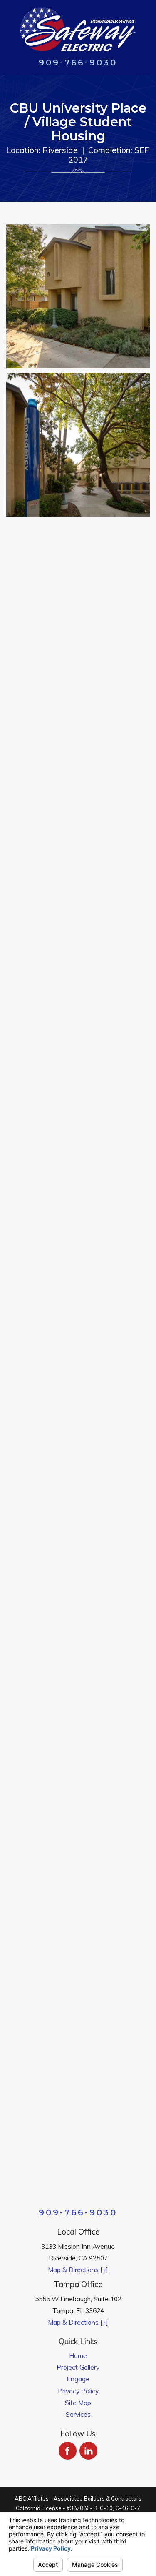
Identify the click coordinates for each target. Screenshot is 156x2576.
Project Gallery (78, 2367)
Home (78, 2355)
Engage (78, 2379)
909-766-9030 (78, 63)
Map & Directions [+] (78, 2270)
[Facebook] (68, 2451)
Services (78, 2414)
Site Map (78, 2403)
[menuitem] (78, 2355)
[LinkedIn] (88, 2451)
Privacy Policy (78, 2391)
